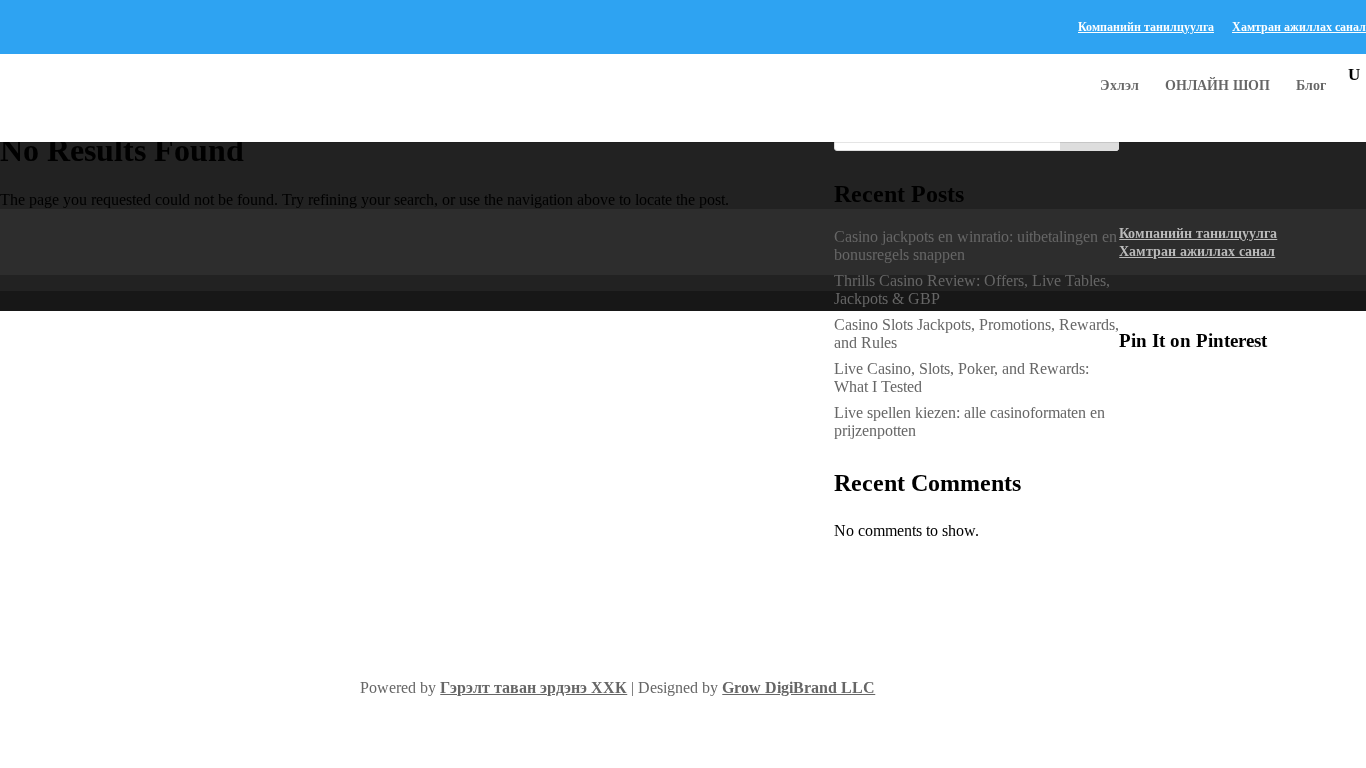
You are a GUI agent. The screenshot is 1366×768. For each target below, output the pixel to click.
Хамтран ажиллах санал (1299, 27)
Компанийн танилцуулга (1146, 27)
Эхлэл (1119, 86)
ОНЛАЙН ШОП (1217, 86)
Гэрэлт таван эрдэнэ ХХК (533, 687)
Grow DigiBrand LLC (798, 687)
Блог (1311, 86)
